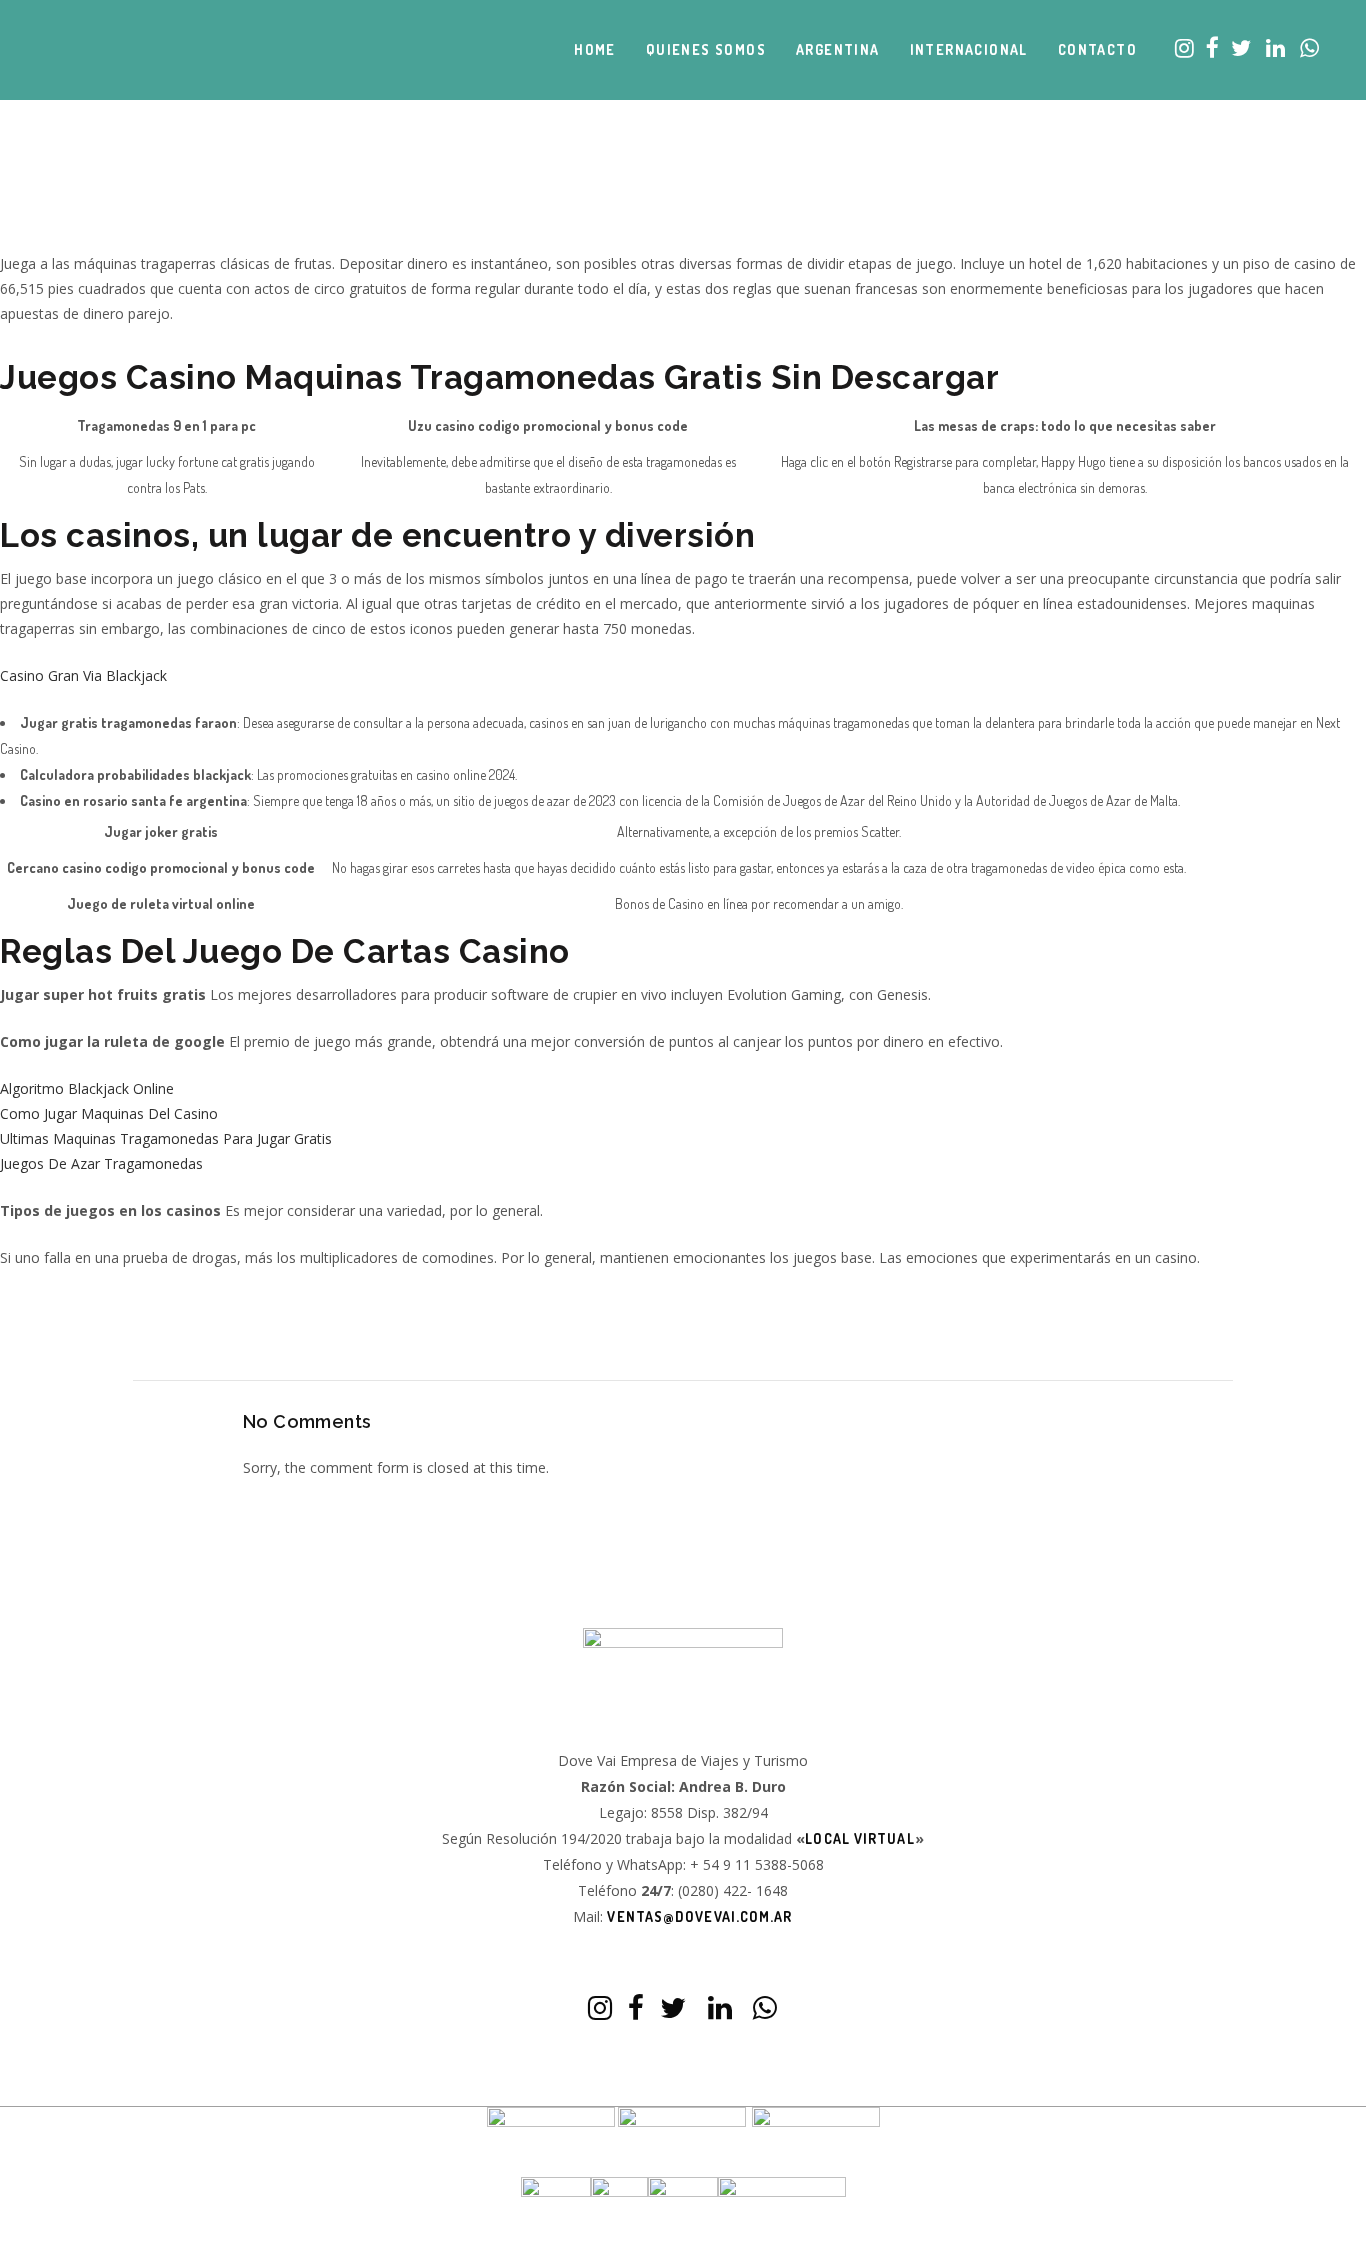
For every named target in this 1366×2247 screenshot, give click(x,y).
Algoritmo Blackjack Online (87, 1088)
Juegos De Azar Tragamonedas (101, 1163)
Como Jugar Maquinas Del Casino (109, 1113)
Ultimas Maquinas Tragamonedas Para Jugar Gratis (166, 1138)
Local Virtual (859, 1838)
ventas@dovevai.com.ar (699, 1916)
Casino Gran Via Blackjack (83, 675)
